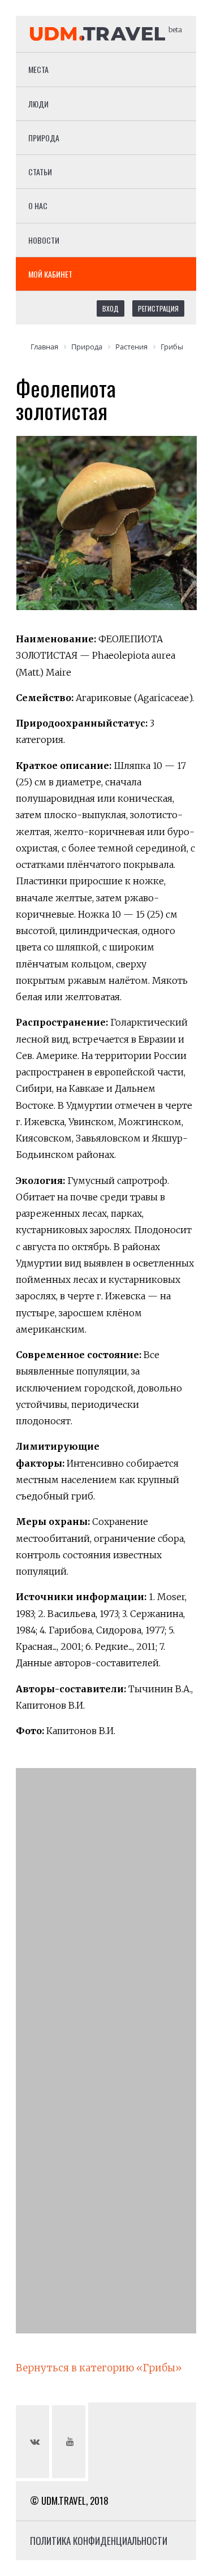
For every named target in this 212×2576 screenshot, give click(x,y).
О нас (38, 206)
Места (38, 69)
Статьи (40, 172)
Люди (38, 104)
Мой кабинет (50, 274)
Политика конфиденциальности (99, 2541)
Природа (44, 138)
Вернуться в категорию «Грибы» (99, 2368)
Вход (111, 308)
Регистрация (158, 308)
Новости (44, 240)
